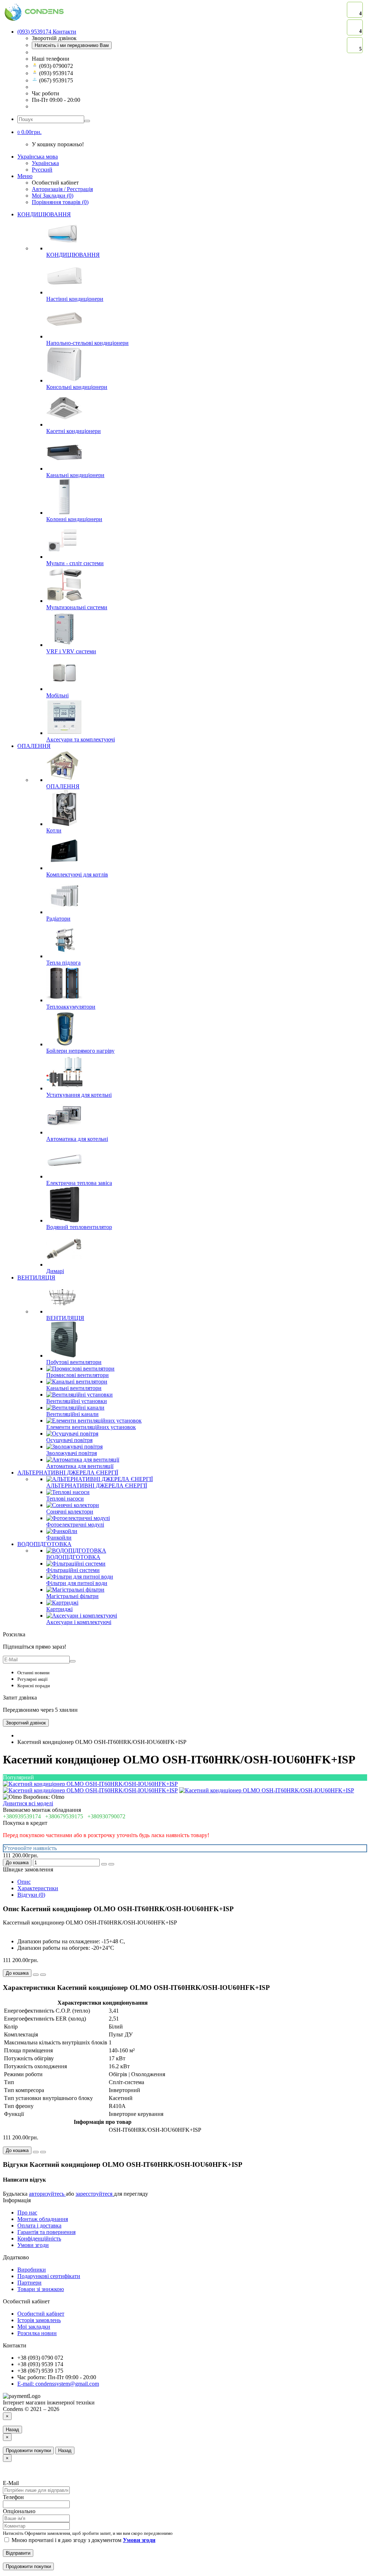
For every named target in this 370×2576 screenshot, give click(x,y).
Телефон (13, 2497)
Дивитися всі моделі (28, 1803)
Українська (45, 163)
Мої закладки (34, 2327)
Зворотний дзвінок (26, 1723)
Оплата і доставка (39, 2226)
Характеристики (38, 1888)
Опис (24, 1882)
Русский (42, 170)
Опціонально (19, 2511)
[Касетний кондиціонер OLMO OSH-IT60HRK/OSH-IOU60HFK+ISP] (90, 1784)
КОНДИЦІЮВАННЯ (44, 214)
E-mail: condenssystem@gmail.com (58, 2384)
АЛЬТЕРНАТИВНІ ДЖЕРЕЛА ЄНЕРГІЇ (68, 1473)
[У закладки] (104, 1864)
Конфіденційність (39, 2239)
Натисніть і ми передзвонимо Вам (72, 45)
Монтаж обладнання (43, 2219)
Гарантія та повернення (46, 2232)
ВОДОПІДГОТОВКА (44, 1544)
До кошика (17, 1863)
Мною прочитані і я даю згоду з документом (83, 2540)
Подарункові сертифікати (49, 2276)
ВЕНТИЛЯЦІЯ (36, 1278)
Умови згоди (33, 2245)
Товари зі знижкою (41, 2289)
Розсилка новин (37, 2333)
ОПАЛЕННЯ (34, 746)
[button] (29, 132)
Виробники (32, 2270)
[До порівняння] (111, 1864)
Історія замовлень (39, 2320)
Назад (12, 2430)
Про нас (27, 2213)
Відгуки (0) (31, 1895)
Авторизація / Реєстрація (62, 189)
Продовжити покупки (28, 2451)
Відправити (18, 2553)
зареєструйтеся (95, 2194)
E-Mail (11, 2483)
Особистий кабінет (41, 2314)
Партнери (29, 2283)
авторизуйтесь (47, 2194)
